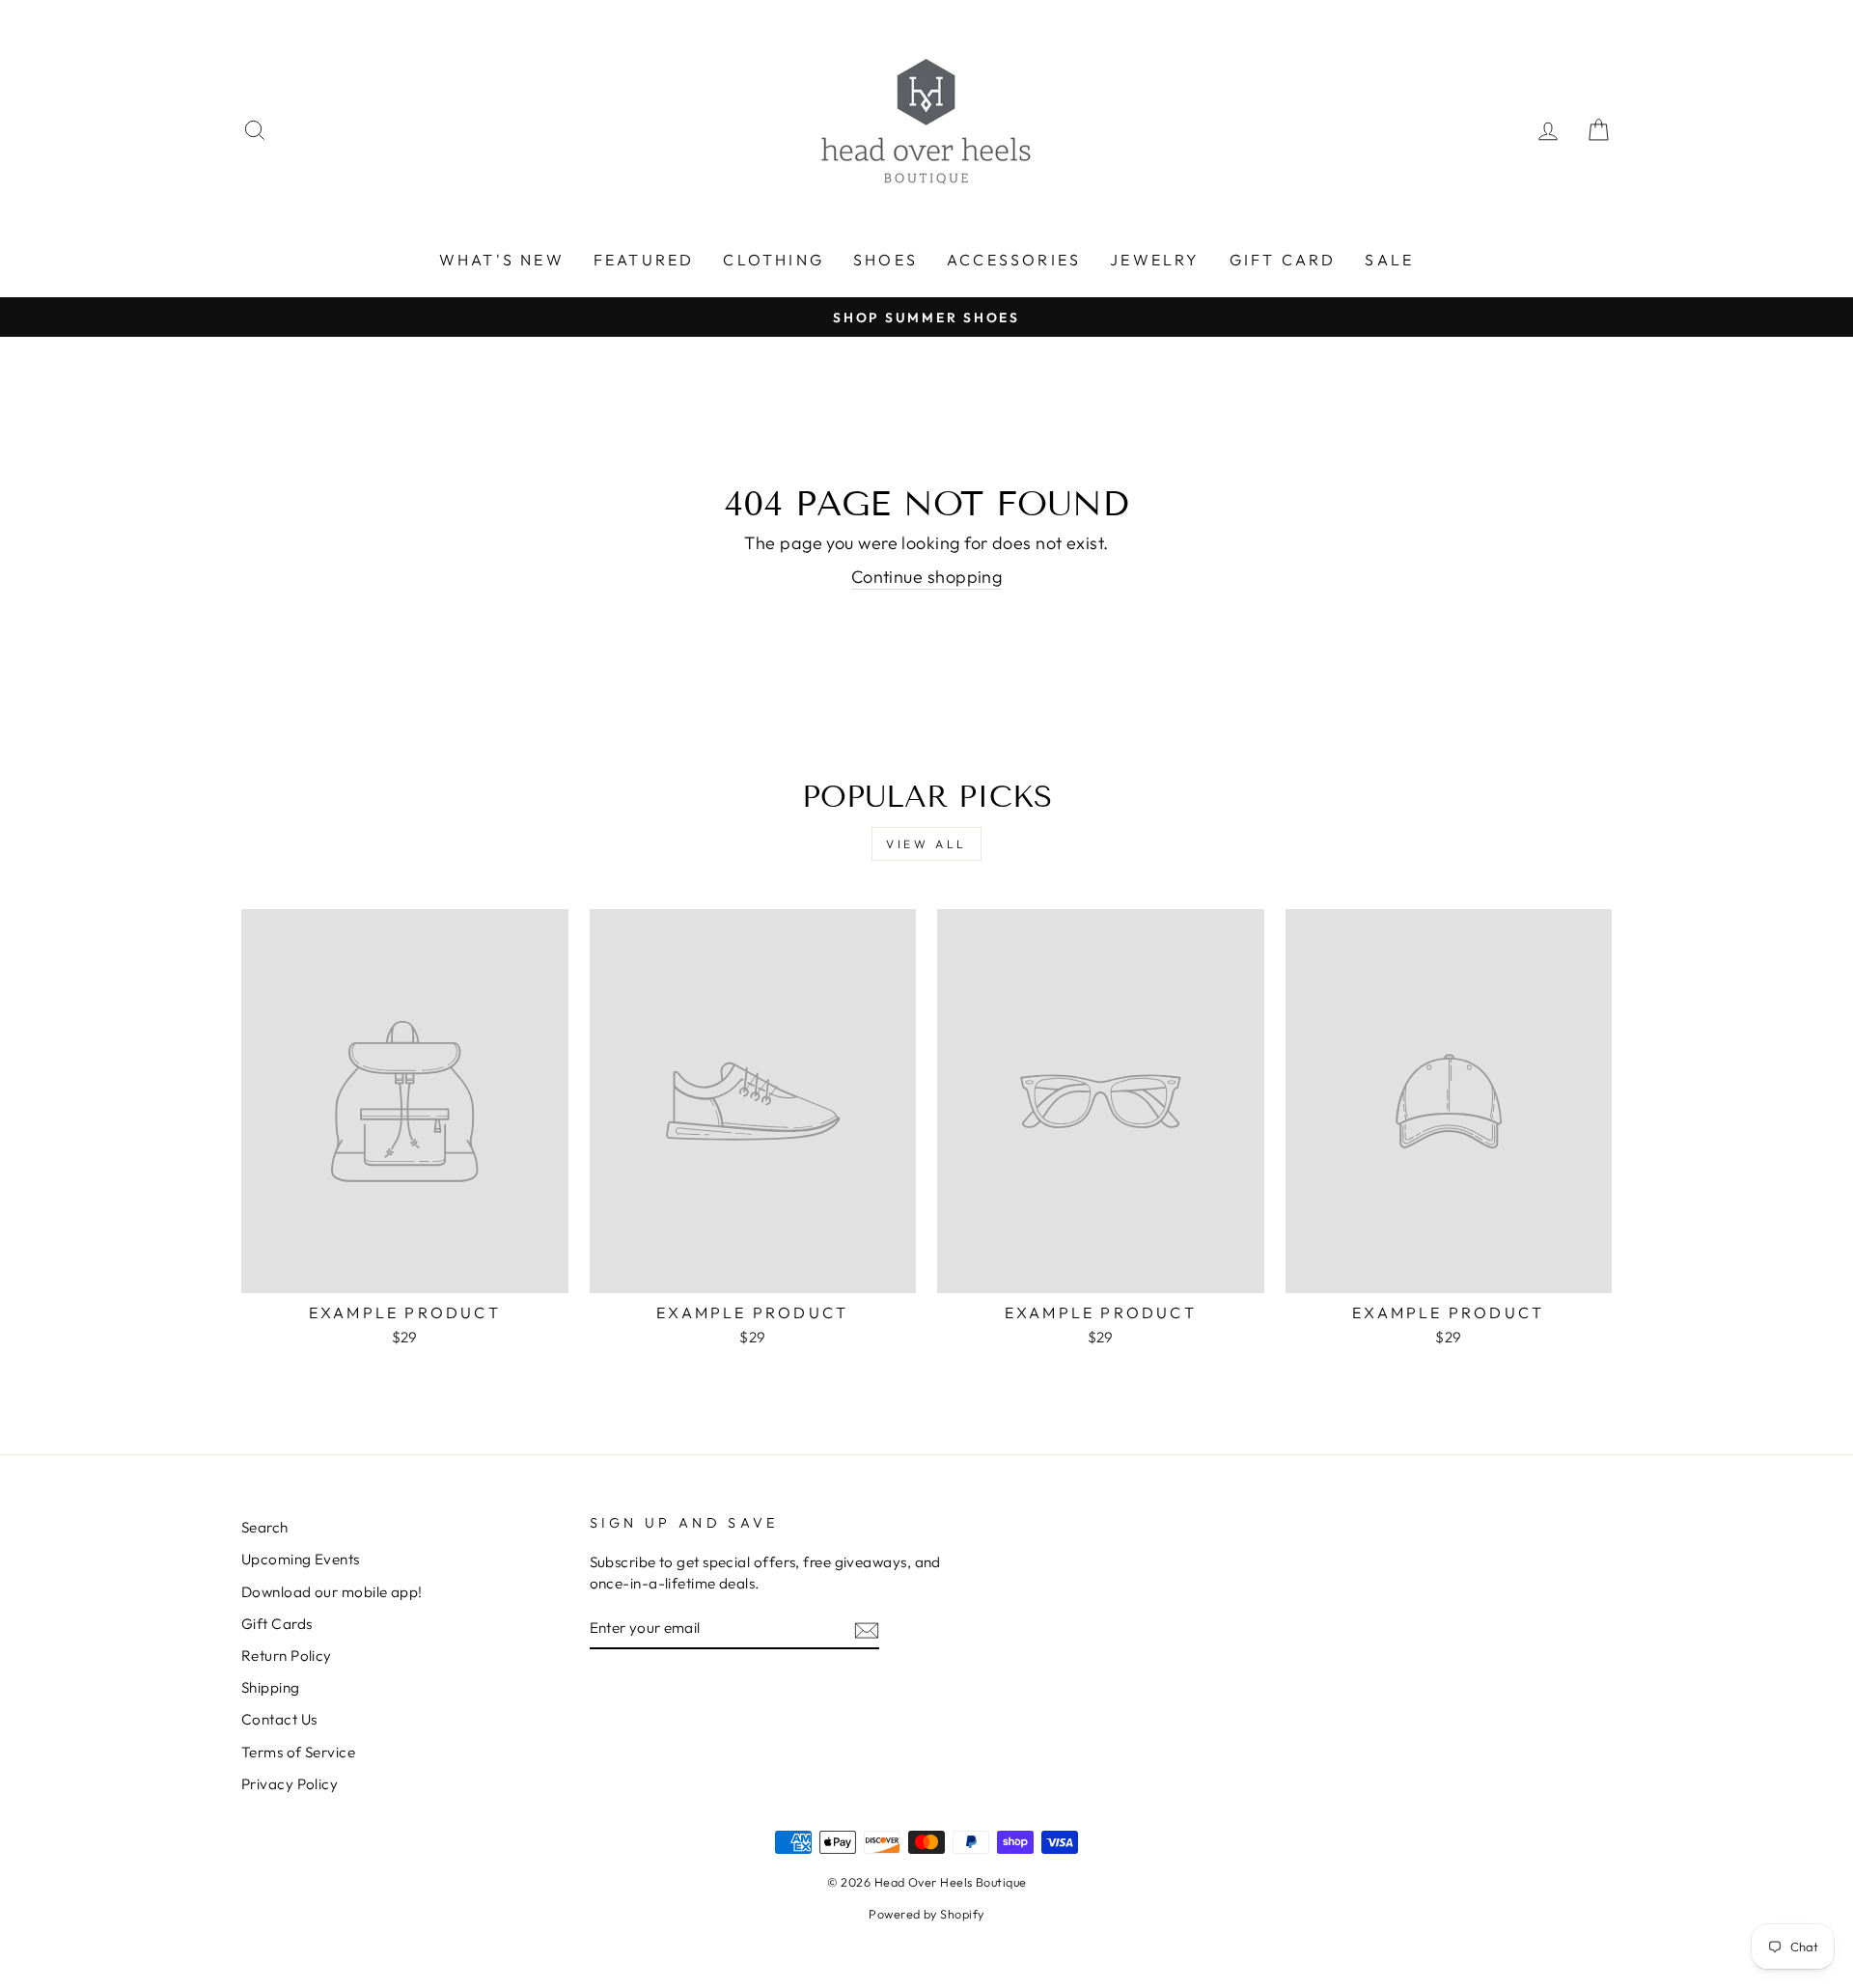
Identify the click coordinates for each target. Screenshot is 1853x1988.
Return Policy (287, 1656)
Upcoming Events (301, 1559)
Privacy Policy (290, 1784)
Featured (644, 260)
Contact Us (279, 1719)
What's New (502, 260)
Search (265, 1527)
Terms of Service (298, 1752)
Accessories (1014, 260)
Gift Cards (277, 1624)
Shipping (271, 1687)
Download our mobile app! (332, 1592)
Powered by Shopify (926, 1914)
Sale (1389, 260)
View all (926, 844)
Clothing (774, 260)
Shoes (885, 260)
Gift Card (1283, 260)
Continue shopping (927, 577)
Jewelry (1155, 260)
